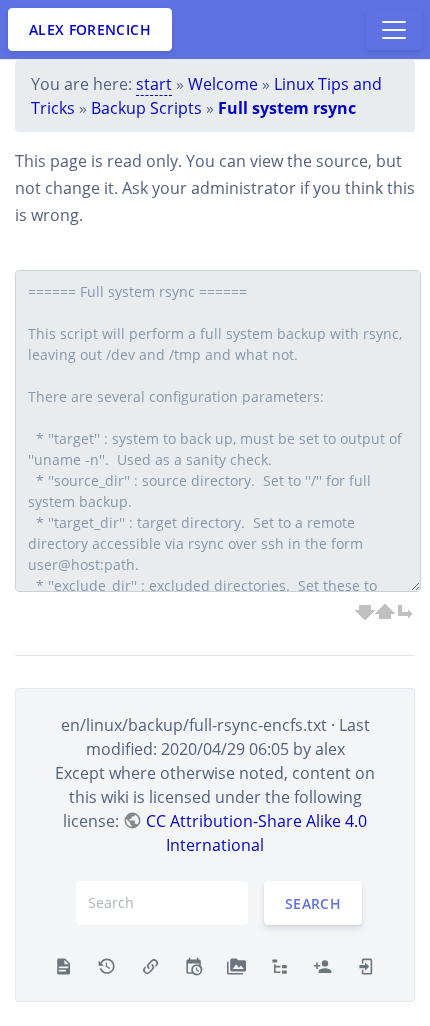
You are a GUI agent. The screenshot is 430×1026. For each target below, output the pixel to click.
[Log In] (366, 965)
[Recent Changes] (193, 965)
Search (313, 902)
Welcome (223, 84)
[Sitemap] (279, 965)
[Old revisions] (106, 965)
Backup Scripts (146, 108)
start (154, 84)
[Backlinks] (150, 965)
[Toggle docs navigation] (394, 30)
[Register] (322, 965)
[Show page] (63, 965)
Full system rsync (287, 108)
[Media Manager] (236, 965)
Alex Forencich (90, 29)
